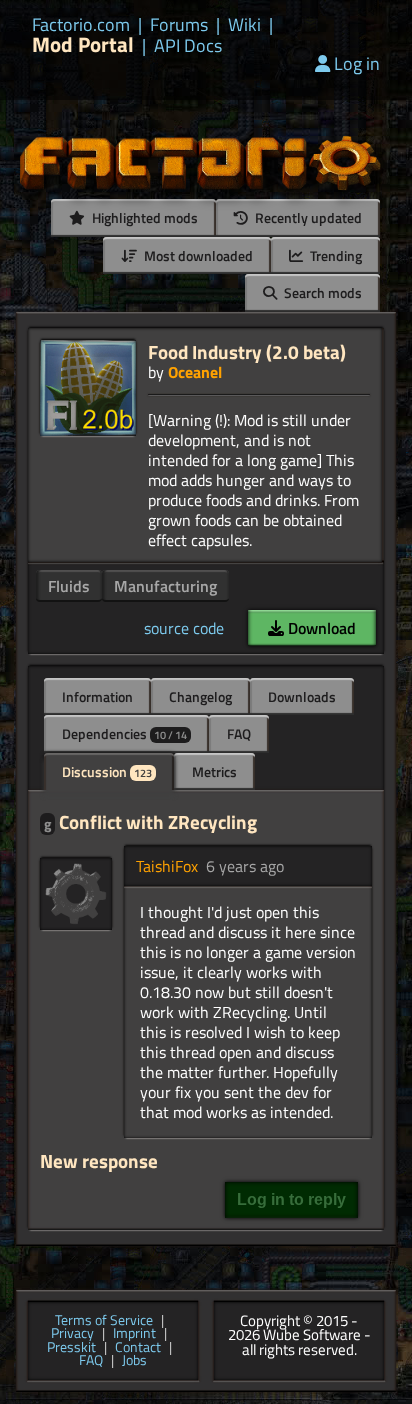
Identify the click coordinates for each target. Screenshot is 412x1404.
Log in (357, 63)
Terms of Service (104, 1321)
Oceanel (195, 372)
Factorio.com (81, 25)
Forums (179, 25)
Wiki (244, 25)
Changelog (200, 696)
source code (184, 628)
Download (320, 628)
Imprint (134, 1334)
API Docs (188, 46)
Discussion (107, 771)
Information (97, 696)
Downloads (302, 696)
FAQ (239, 733)
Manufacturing (165, 586)
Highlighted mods (143, 217)
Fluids (69, 586)
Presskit (71, 1348)
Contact (138, 1348)
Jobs (134, 1361)
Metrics (214, 771)
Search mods (321, 292)
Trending (334, 255)
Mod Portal (83, 44)
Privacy (72, 1334)
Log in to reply (291, 1199)
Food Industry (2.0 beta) (247, 351)
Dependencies (124, 733)
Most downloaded (197, 255)
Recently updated (307, 217)
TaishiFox (167, 866)
